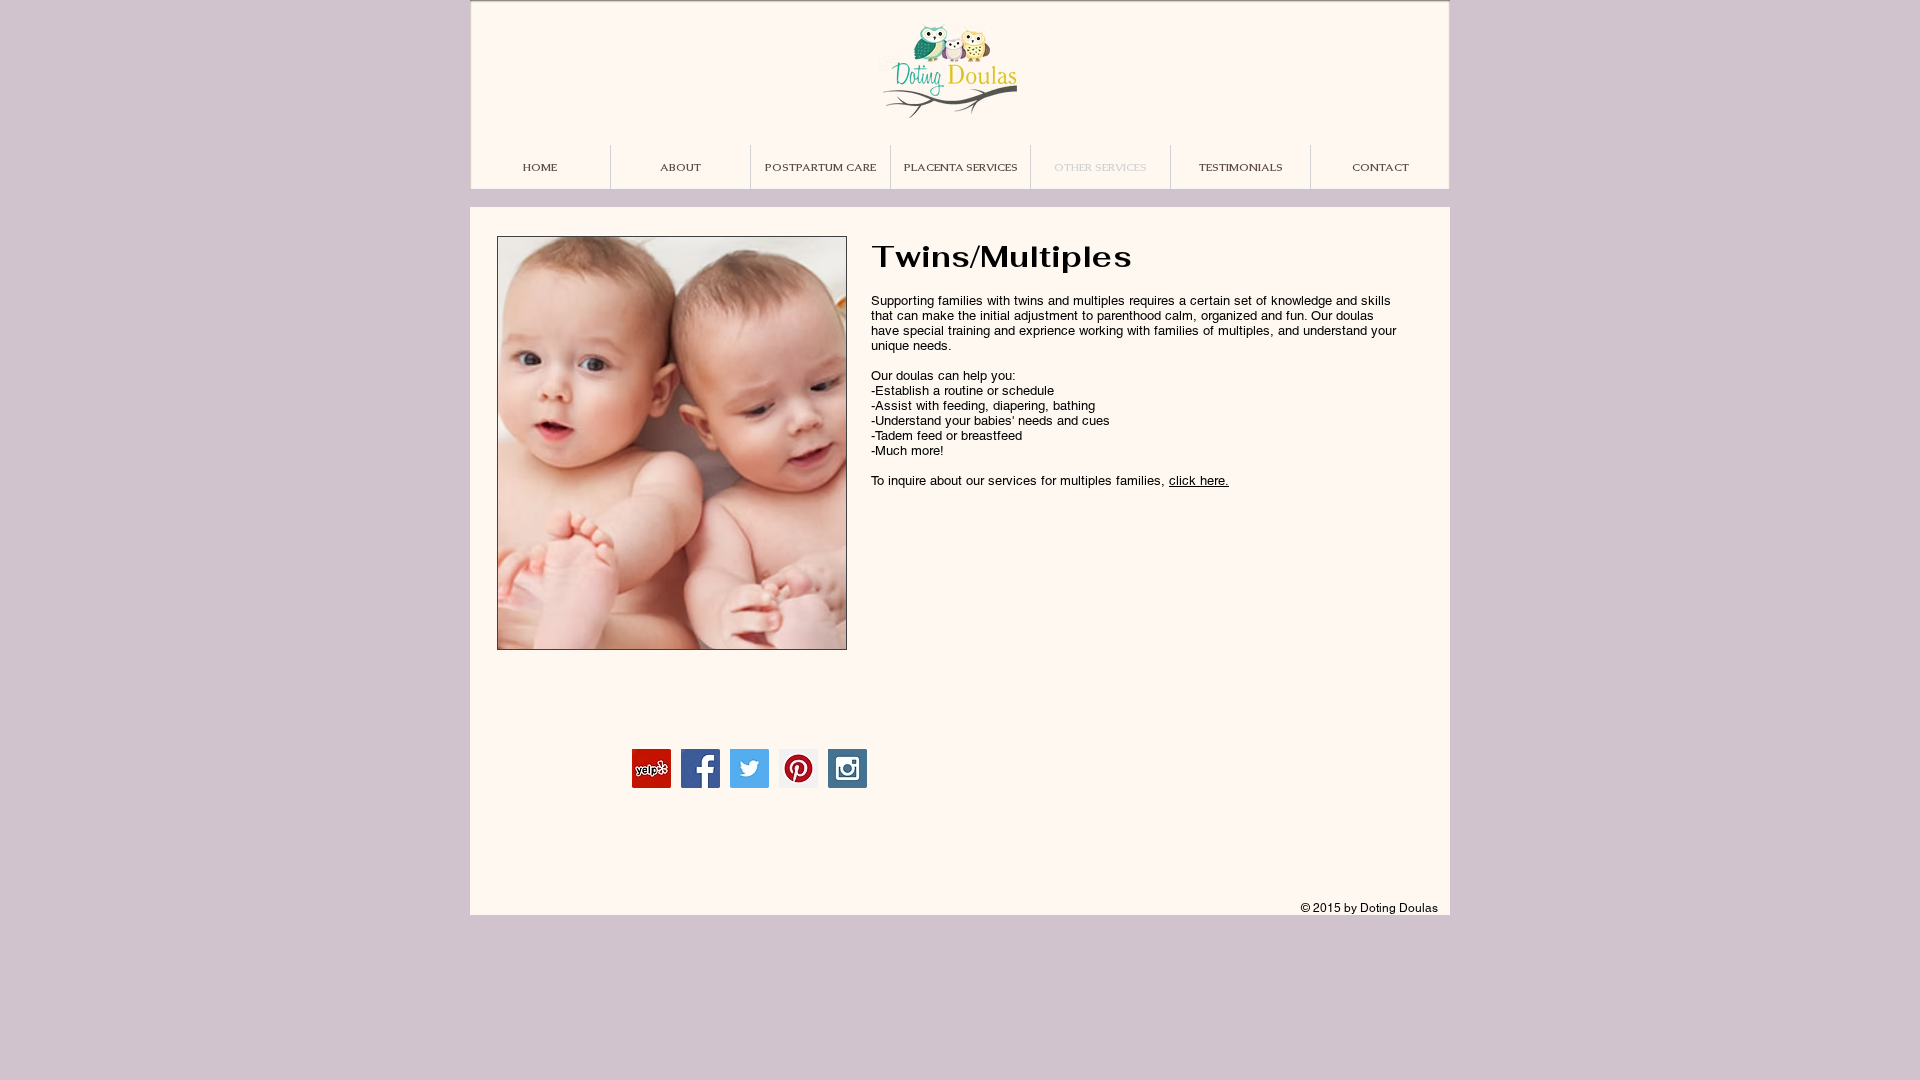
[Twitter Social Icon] (749, 768)
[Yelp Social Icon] (651, 768)
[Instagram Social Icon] (847, 768)
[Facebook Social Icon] (700, 768)
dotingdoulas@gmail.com (1215, 757)
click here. (1199, 480)
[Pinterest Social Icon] (798, 768)
